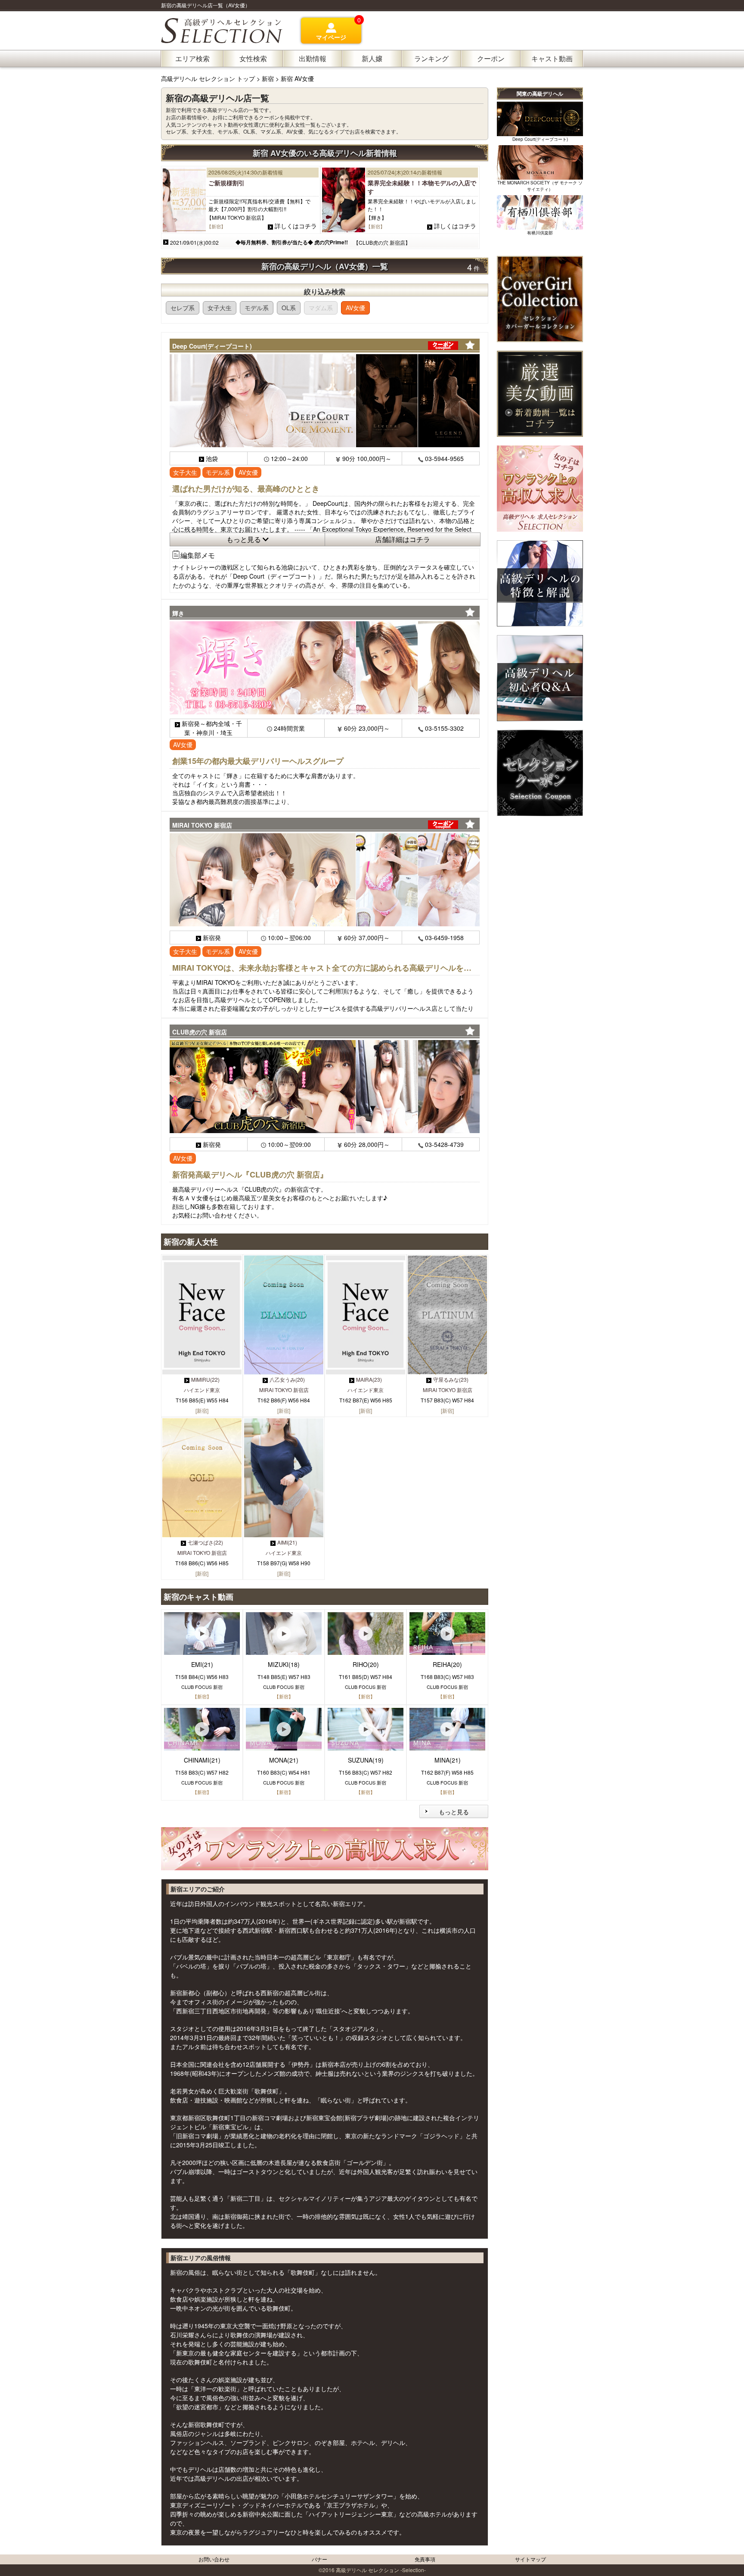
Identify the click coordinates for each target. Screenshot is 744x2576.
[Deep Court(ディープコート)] (325, 401)
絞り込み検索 (325, 291)
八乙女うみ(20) (287, 1379)
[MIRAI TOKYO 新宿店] (325, 880)
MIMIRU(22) (205, 1379)
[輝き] (325, 668)
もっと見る (245, 539)
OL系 (289, 308)
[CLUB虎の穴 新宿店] (325, 1087)
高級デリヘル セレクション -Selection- (381, 2570)
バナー (319, 2559)
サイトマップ (530, 2559)
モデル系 (257, 308)
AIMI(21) (287, 1542)
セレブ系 (183, 308)
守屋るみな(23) (451, 1379)
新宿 (268, 78)
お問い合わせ (214, 2559)
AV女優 (355, 308)
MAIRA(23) (369, 1379)
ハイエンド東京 (202, 1390)
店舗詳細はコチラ (403, 539)
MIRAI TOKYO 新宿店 (284, 1390)
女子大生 (220, 308)
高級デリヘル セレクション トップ (209, 78)
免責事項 (425, 2559)
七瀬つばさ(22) (205, 1542)
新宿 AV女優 (297, 78)
